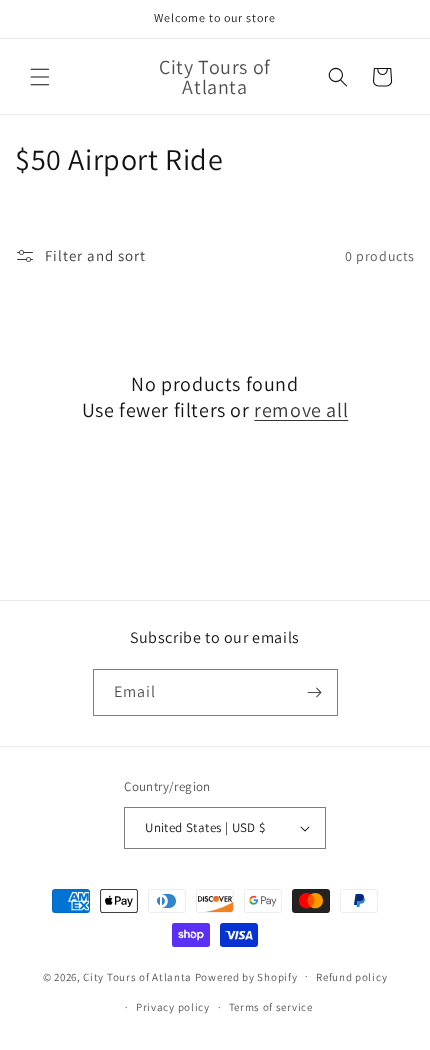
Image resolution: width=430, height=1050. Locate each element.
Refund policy (351, 977)
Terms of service (271, 1007)
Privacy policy (173, 1007)
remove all (301, 410)
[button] (40, 77)
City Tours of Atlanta (137, 976)
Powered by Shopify (246, 976)
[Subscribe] (315, 692)
